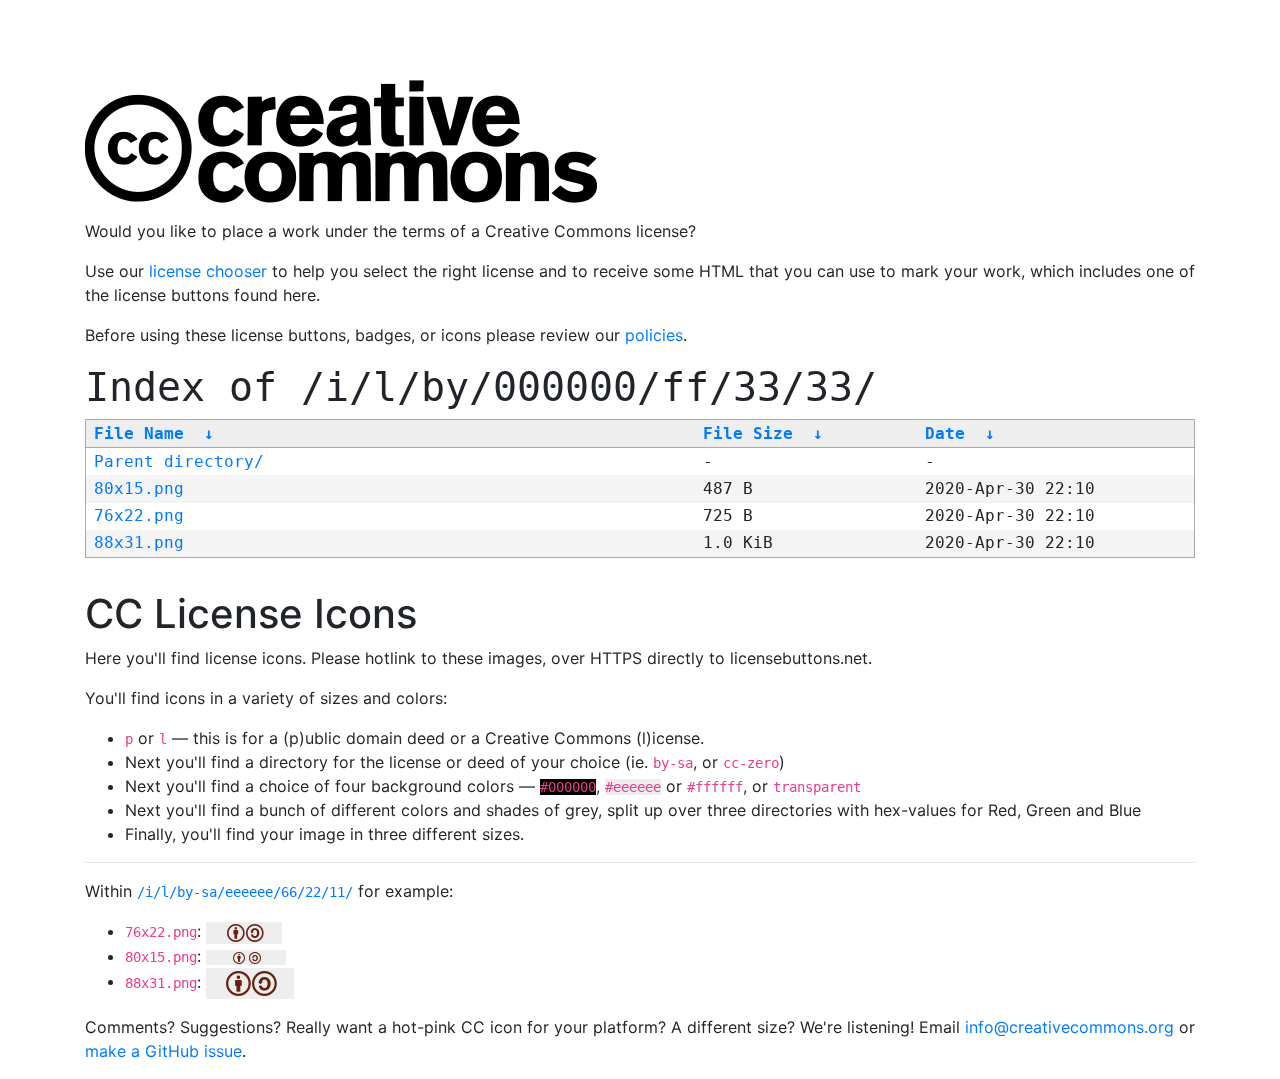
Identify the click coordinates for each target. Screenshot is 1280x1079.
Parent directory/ (179, 461)
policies (654, 335)
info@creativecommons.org (1069, 1027)
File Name (139, 433)
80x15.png (139, 488)
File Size (748, 433)
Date (945, 433)
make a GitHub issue (163, 1051)
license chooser (208, 271)
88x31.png (139, 542)
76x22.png (139, 515)
